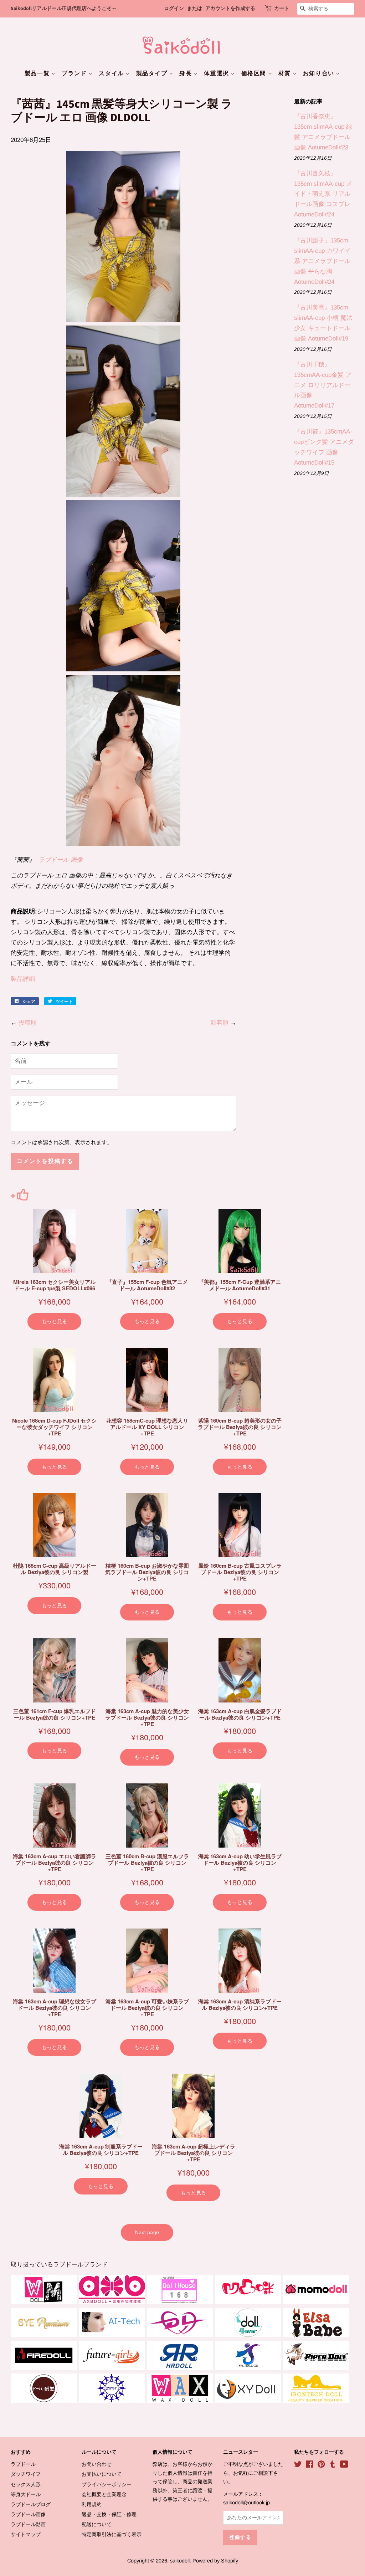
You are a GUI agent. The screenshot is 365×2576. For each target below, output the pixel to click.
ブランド (75, 73)
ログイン (174, 9)
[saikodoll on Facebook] (310, 2465)
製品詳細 (23, 979)
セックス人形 (26, 2484)
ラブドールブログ (31, 2504)
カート (282, 9)
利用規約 (92, 2504)
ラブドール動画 (28, 2524)
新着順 (219, 1023)
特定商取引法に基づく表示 (112, 2534)
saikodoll (180, 2561)
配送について (97, 2524)
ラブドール (23, 2464)
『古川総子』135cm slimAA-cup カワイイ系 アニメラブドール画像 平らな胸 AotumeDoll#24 (322, 261)
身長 (186, 73)
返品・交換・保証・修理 (109, 2514)
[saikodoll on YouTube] (344, 2465)
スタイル (112, 73)
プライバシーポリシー (107, 2484)
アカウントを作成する (230, 9)
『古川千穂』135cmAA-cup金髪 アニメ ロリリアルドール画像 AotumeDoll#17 (323, 385)
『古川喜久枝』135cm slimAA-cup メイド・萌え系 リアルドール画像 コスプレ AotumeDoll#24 (323, 194)
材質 (286, 73)
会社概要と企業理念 (104, 2494)
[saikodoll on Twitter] (298, 2465)
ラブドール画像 (28, 2514)
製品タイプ (153, 73)
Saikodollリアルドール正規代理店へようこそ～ (64, 9)
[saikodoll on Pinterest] (321, 2465)
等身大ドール (26, 2494)
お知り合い (320, 73)
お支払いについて (102, 2474)
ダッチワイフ (26, 2474)
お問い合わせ (97, 2464)
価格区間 (255, 73)
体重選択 (217, 73)
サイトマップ (26, 2534)
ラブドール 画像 (61, 860)
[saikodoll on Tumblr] (333, 2465)
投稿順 (28, 1023)
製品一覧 (38, 73)
